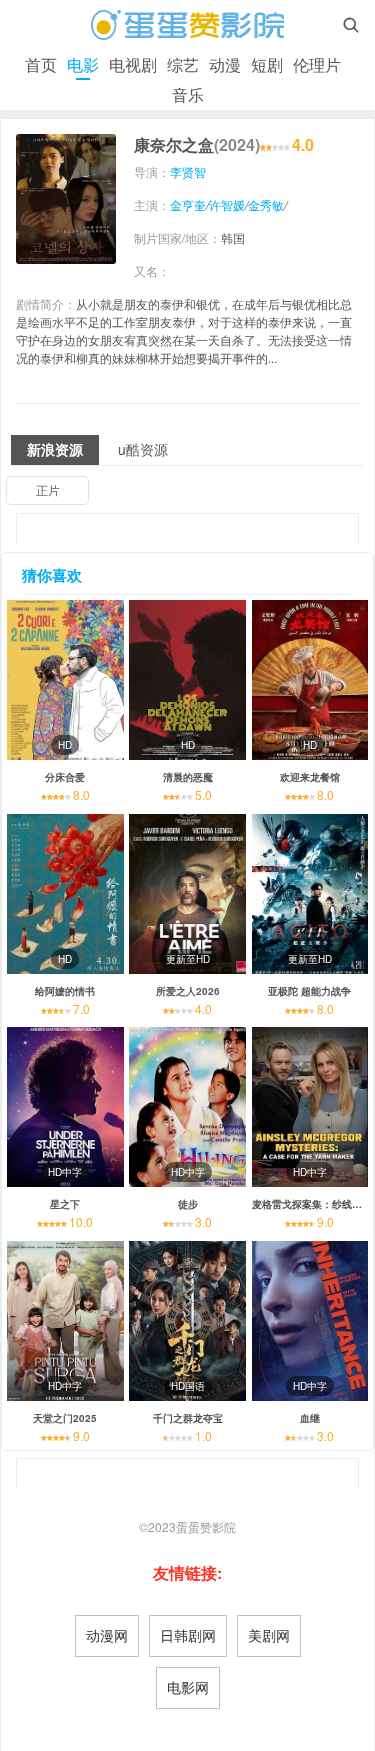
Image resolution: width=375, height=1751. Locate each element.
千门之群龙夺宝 (188, 1418)
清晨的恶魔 (188, 777)
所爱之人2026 (188, 991)
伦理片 (317, 64)
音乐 (188, 94)
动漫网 (107, 1635)
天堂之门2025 (65, 1418)
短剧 (267, 64)
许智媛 (227, 204)
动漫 (225, 64)
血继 (310, 1418)
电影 (83, 64)
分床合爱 (65, 777)
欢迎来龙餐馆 (310, 777)
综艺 (183, 64)
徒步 (188, 1204)
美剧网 (269, 1635)
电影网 (188, 1687)
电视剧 (133, 64)
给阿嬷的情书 (65, 991)
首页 (41, 64)
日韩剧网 (188, 1635)
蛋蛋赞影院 (206, 1526)
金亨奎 (188, 204)
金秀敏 (266, 204)
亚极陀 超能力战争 (309, 991)
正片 (48, 489)
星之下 (65, 1204)
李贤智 (188, 171)
